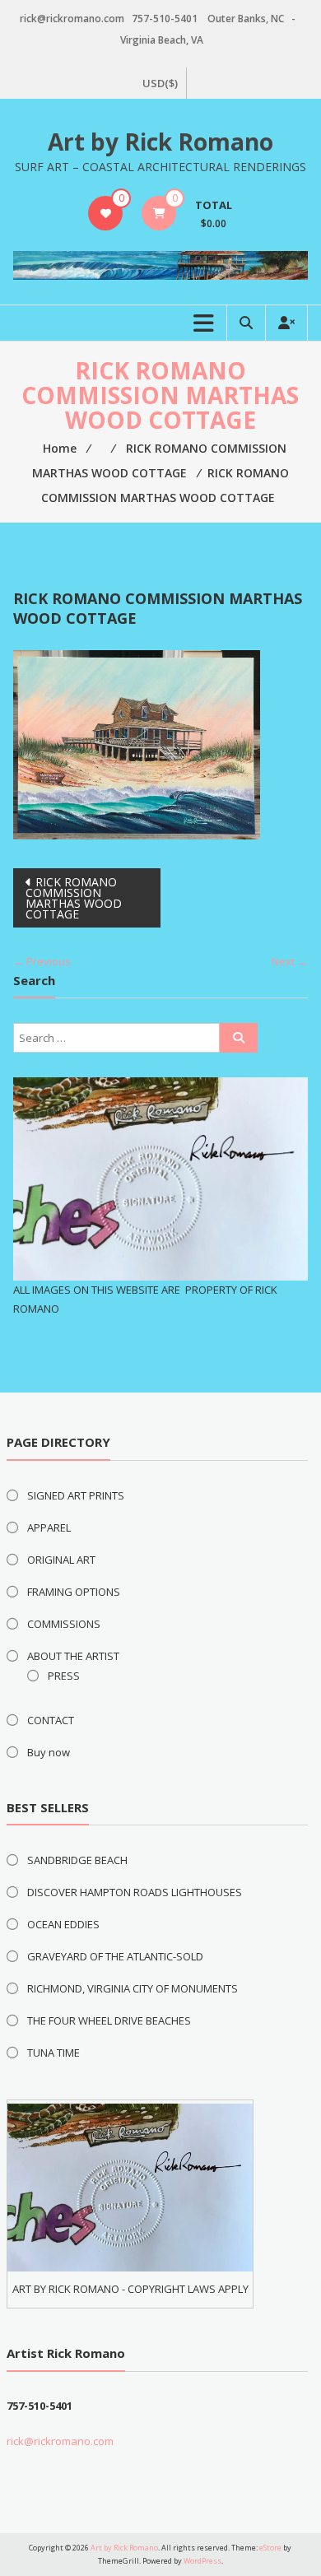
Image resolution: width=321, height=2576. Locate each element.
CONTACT (51, 1720)
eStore (270, 2548)
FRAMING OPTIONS (74, 1592)
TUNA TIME (53, 2053)
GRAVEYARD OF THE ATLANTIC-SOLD (115, 1956)
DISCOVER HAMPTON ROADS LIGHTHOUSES (135, 1892)
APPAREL (49, 1527)
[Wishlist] (106, 213)
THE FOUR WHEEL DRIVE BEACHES (109, 2020)
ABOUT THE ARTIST (73, 1656)
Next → (290, 961)
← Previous (42, 961)
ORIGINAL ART (61, 1560)
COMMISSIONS (64, 1624)
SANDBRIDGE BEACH (77, 1860)
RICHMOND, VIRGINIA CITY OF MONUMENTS (133, 1988)
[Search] (239, 1038)
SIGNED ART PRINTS (76, 1495)
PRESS (64, 1676)
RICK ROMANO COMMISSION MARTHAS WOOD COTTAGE (74, 898)
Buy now (49, 1752)
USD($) (160, 83)
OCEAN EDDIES (63, 1924)
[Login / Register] (286, 323)
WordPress (202, 2561)
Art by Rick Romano (160, 142)
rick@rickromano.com (60, 2441)
